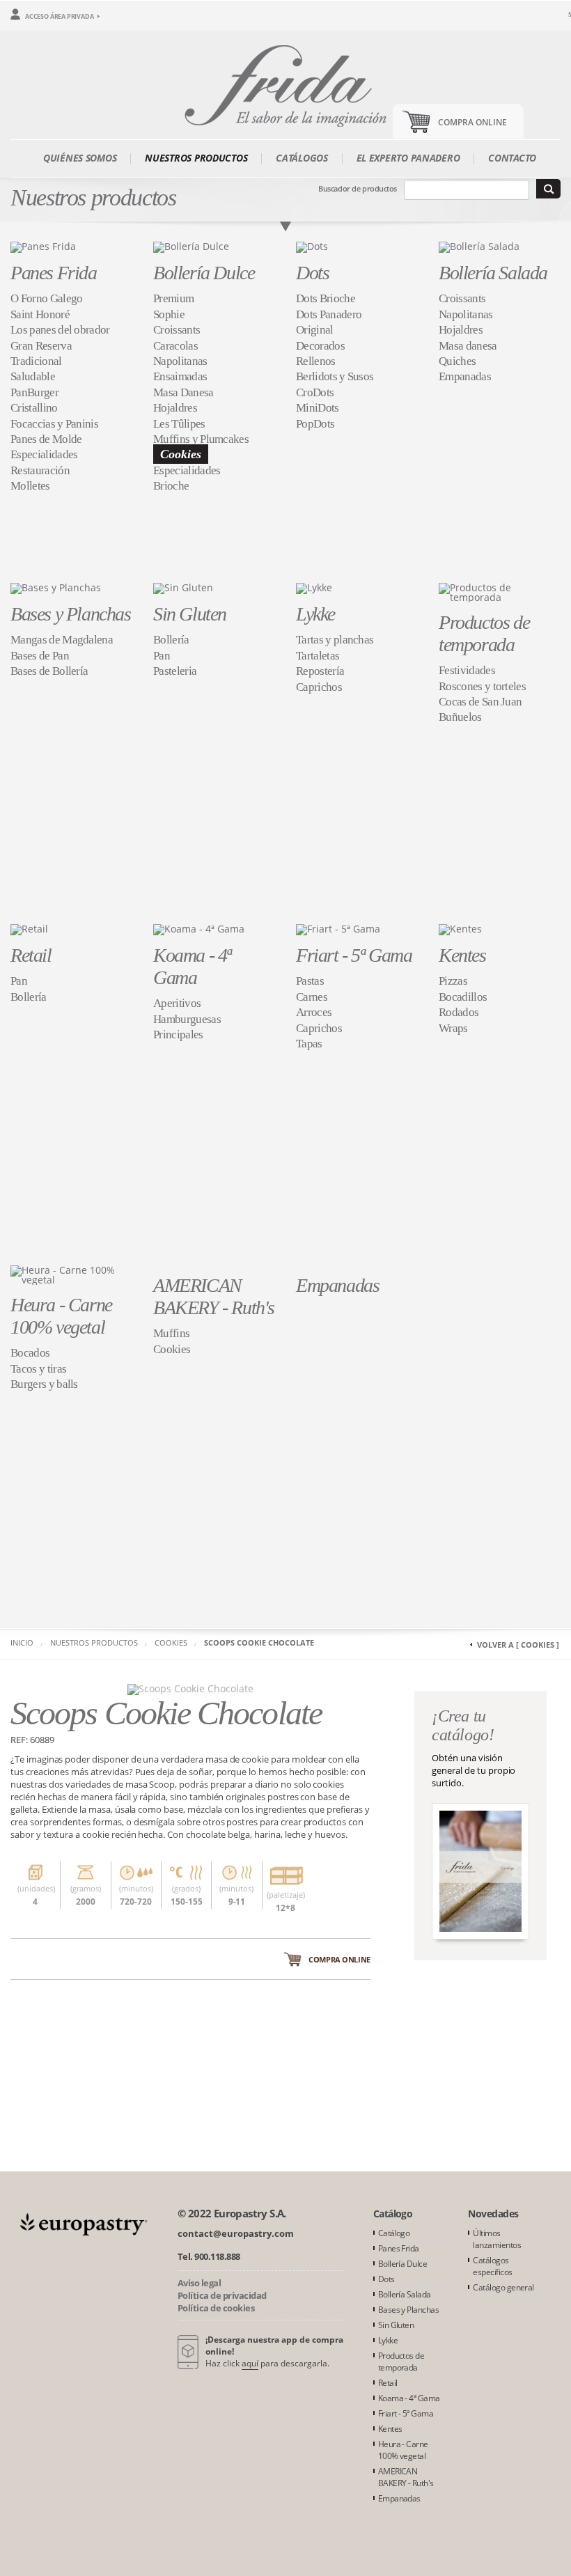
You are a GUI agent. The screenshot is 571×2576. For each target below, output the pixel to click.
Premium (173, 298)
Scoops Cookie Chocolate (259, 1642)
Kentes (462, 955)
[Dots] (312, 246)
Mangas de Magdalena (62, 640)
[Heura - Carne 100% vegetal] (71, 1273)
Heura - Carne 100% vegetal (61, 1316)
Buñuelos (460, 717)
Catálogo (394, 2233)
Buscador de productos (358, 188)
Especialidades (44, 454)
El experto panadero (408, 158)
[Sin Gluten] (183, 587)
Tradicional (36, 361)
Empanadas (465, 376)
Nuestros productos (196, 158)
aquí (250, 2363)
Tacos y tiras (38, 1369)
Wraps (453, 1028)
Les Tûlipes (179, 424)
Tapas (309, 1044)
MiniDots (318, 408)
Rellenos (316, 361)
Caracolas (175, 346)
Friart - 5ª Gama (354, 955)
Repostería (320, 671)
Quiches (457, 361)
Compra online (339, 1959)
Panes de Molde (46, 439)
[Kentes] (460, 929)
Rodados (459, 1012)
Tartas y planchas (335, 640)
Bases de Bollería (49, 671)
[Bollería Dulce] (191, 246)
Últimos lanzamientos (497, 2239)
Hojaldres (175, 408)
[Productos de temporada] (500, 591)
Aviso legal (199, 2283)
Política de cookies (216, 2308)
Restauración (40, 470)
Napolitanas (180, 361)
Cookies (181, 454)
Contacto (512, 158)
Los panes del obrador (60, 330)
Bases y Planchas (71, 614)
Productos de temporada (484, 633)
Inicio (22, 1642)
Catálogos (302, 158)
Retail (31, 955)
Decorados (320, 346)
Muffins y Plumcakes (201, 439)
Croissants (177, 330)
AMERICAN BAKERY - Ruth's (214, 1296)
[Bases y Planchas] (56, 587)
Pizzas (453, 981)
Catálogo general (503, 2287)
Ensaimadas (180, 376)
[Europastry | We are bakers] (82, 2223)
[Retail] (29, 929)
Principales (178, 1035)
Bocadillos (463, 997)
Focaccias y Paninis (54, 424)
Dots (312, 273)
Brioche (171, 486)
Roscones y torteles (482, 686)
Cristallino (34, 408)
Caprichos (319, 687)
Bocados (30, 1353)
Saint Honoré (40, 314)
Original (315, 330)
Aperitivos (177, 1003)
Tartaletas (318, 656)
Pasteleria (175, 671)
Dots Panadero (329, 314)
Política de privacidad (222, 2295)
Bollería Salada (493, 273)
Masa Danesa (183, 392)
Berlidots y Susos (335, 376)
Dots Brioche (326, 298)
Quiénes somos (80, 158)
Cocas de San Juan (480, 702)
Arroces (314, 1012)
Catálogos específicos (492, 2266)
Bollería (171, 640)
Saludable (33, 376)
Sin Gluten (190, 614)
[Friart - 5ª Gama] (338, 929)
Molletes (30, 486)
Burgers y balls (44, 1384)
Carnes (312, 997)
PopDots (315, 424)
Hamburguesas (187, 1019)
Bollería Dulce (204, 273)
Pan (162, 656)
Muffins (171, 1333)
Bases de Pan (40, 656)
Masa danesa (468, 346)
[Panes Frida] (43, 246)
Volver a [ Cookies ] (518, 1645)
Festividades (467, 670)
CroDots (315, 392)
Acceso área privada (60, 16)
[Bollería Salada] (479, 246)
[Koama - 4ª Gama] (199, 929)
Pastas (310, 981)
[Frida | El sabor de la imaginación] (285, 83)
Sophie (169, 314)
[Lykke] (314, 587)
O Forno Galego (46, 298)
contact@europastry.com (236, 2233)
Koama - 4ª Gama (192, 966)
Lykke (315, 614)
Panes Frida (54, 273)
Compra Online (472, 122)
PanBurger (34, 392)
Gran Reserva (41, 346)
